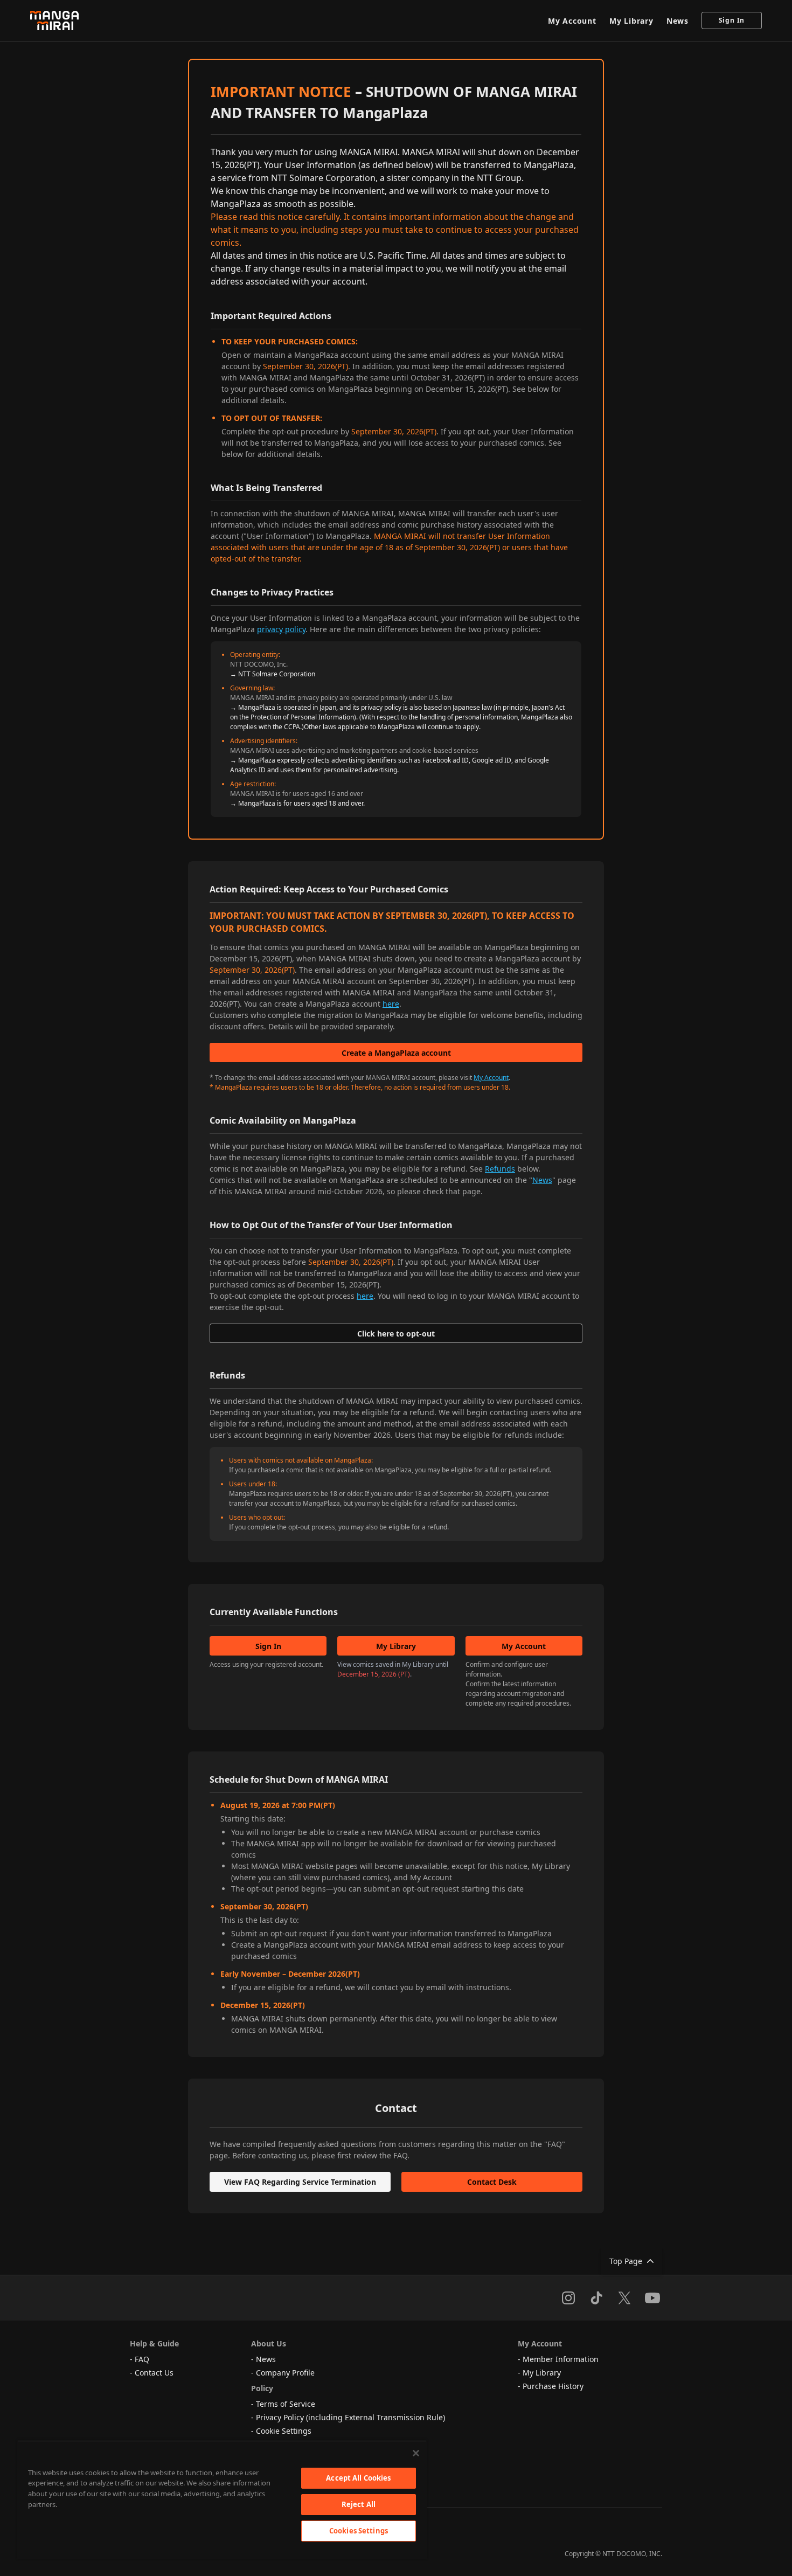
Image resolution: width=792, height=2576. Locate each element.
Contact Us (154, 2373)
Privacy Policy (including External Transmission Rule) (350, 2417)
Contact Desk (492, 2182)
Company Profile (285, 2373)
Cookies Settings (359, 2531)
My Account (572, 21)
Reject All (359, 2504)
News (678, 21)
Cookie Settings (284, 2431)
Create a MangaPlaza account (396, 1053)
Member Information (561, 2359)
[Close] (416, 2453)
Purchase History (553, 2386)
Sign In (732, 20)
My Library (631, 21)
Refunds (500, 1169)
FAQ (142, 2359)
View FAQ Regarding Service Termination (300, 2182)
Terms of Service (286, 2404)
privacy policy (281, 629)
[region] (222, 2499)
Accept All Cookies (358, 2478)
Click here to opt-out (396, 1334)
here (391, 1004)
